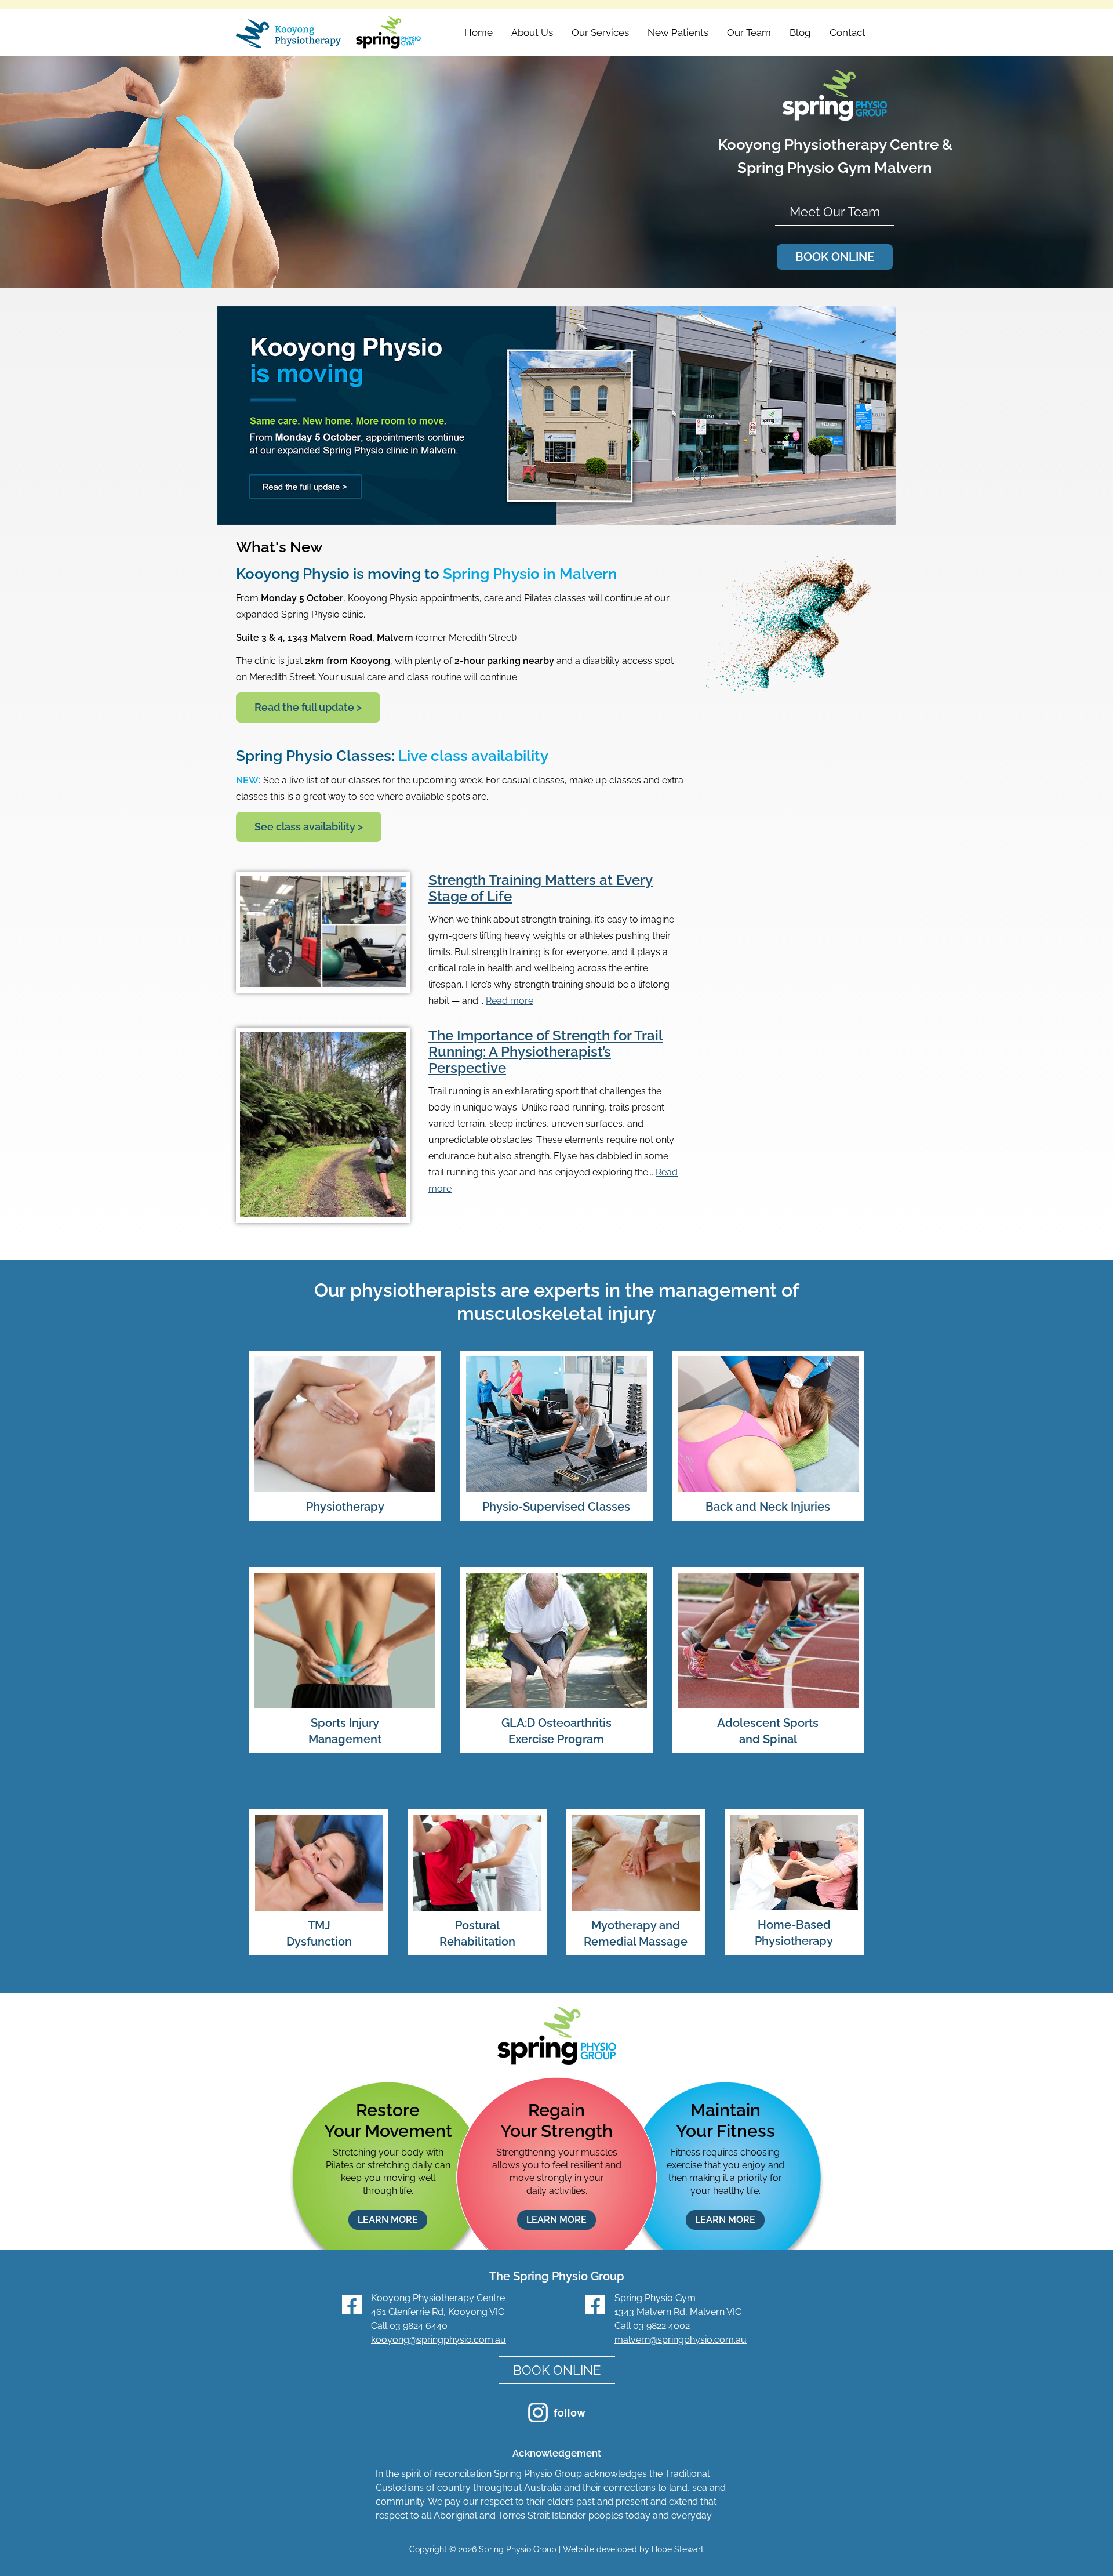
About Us (532, 32)
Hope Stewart (678, 2549)
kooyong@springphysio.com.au (439, 2340)
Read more (510, 1001)
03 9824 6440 (419, 2326)
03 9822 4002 (661, 2326)
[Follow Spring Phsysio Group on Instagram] (557, 2419)
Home (479, 32)
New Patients (678, 32)
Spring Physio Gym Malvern (835, 168)
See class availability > (309, 827)
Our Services (600, 32)
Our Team (749, 32)
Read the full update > (308, 707)
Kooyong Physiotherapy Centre (828, 144)
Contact (848, 32)
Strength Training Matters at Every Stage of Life (541, 888)
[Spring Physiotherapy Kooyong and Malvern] (329, 34)
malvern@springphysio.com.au (681, 2340)
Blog (800, 32)
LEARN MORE (388, 2220)
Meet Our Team (835, 212)
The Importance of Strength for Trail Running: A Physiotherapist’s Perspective (545, 1052)
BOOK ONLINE (835, 257)
